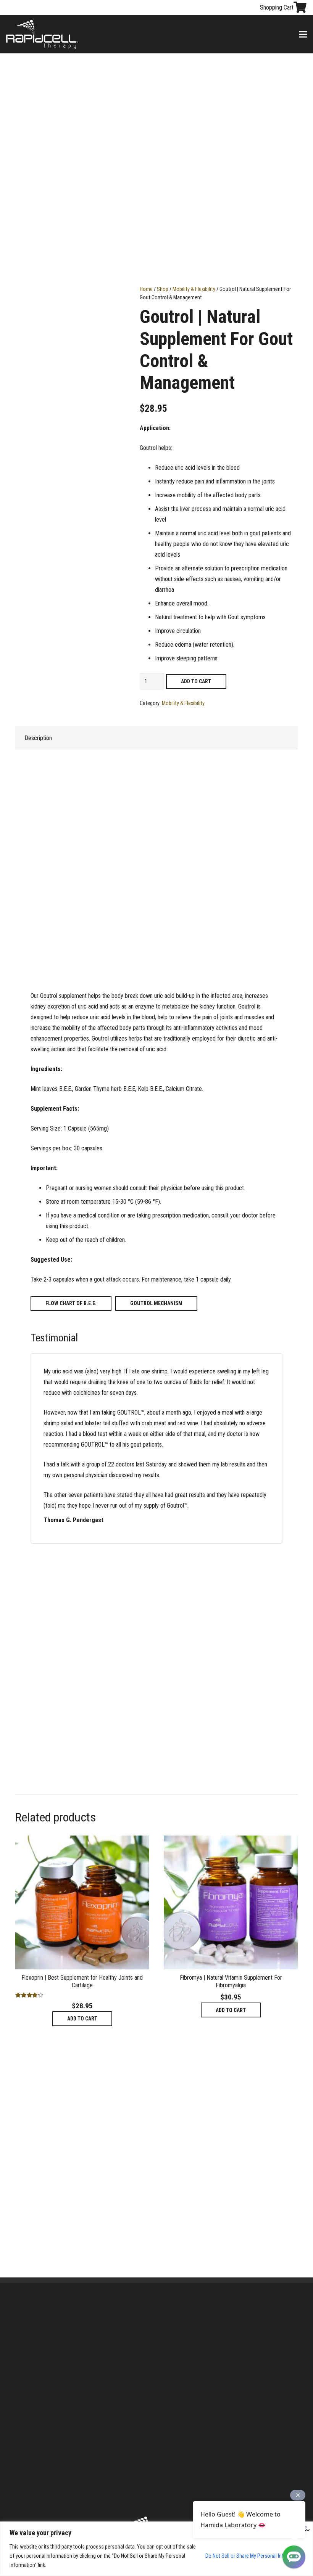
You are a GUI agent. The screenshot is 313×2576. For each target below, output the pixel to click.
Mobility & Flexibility (194, 289)
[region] (156, 2549)
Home (146, 289)
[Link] (42, 35)
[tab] (38, 738)
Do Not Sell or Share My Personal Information (254, 2556)
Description (38, 738)
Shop (163, 289)
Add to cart (196, 681)
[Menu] (303, 34)
